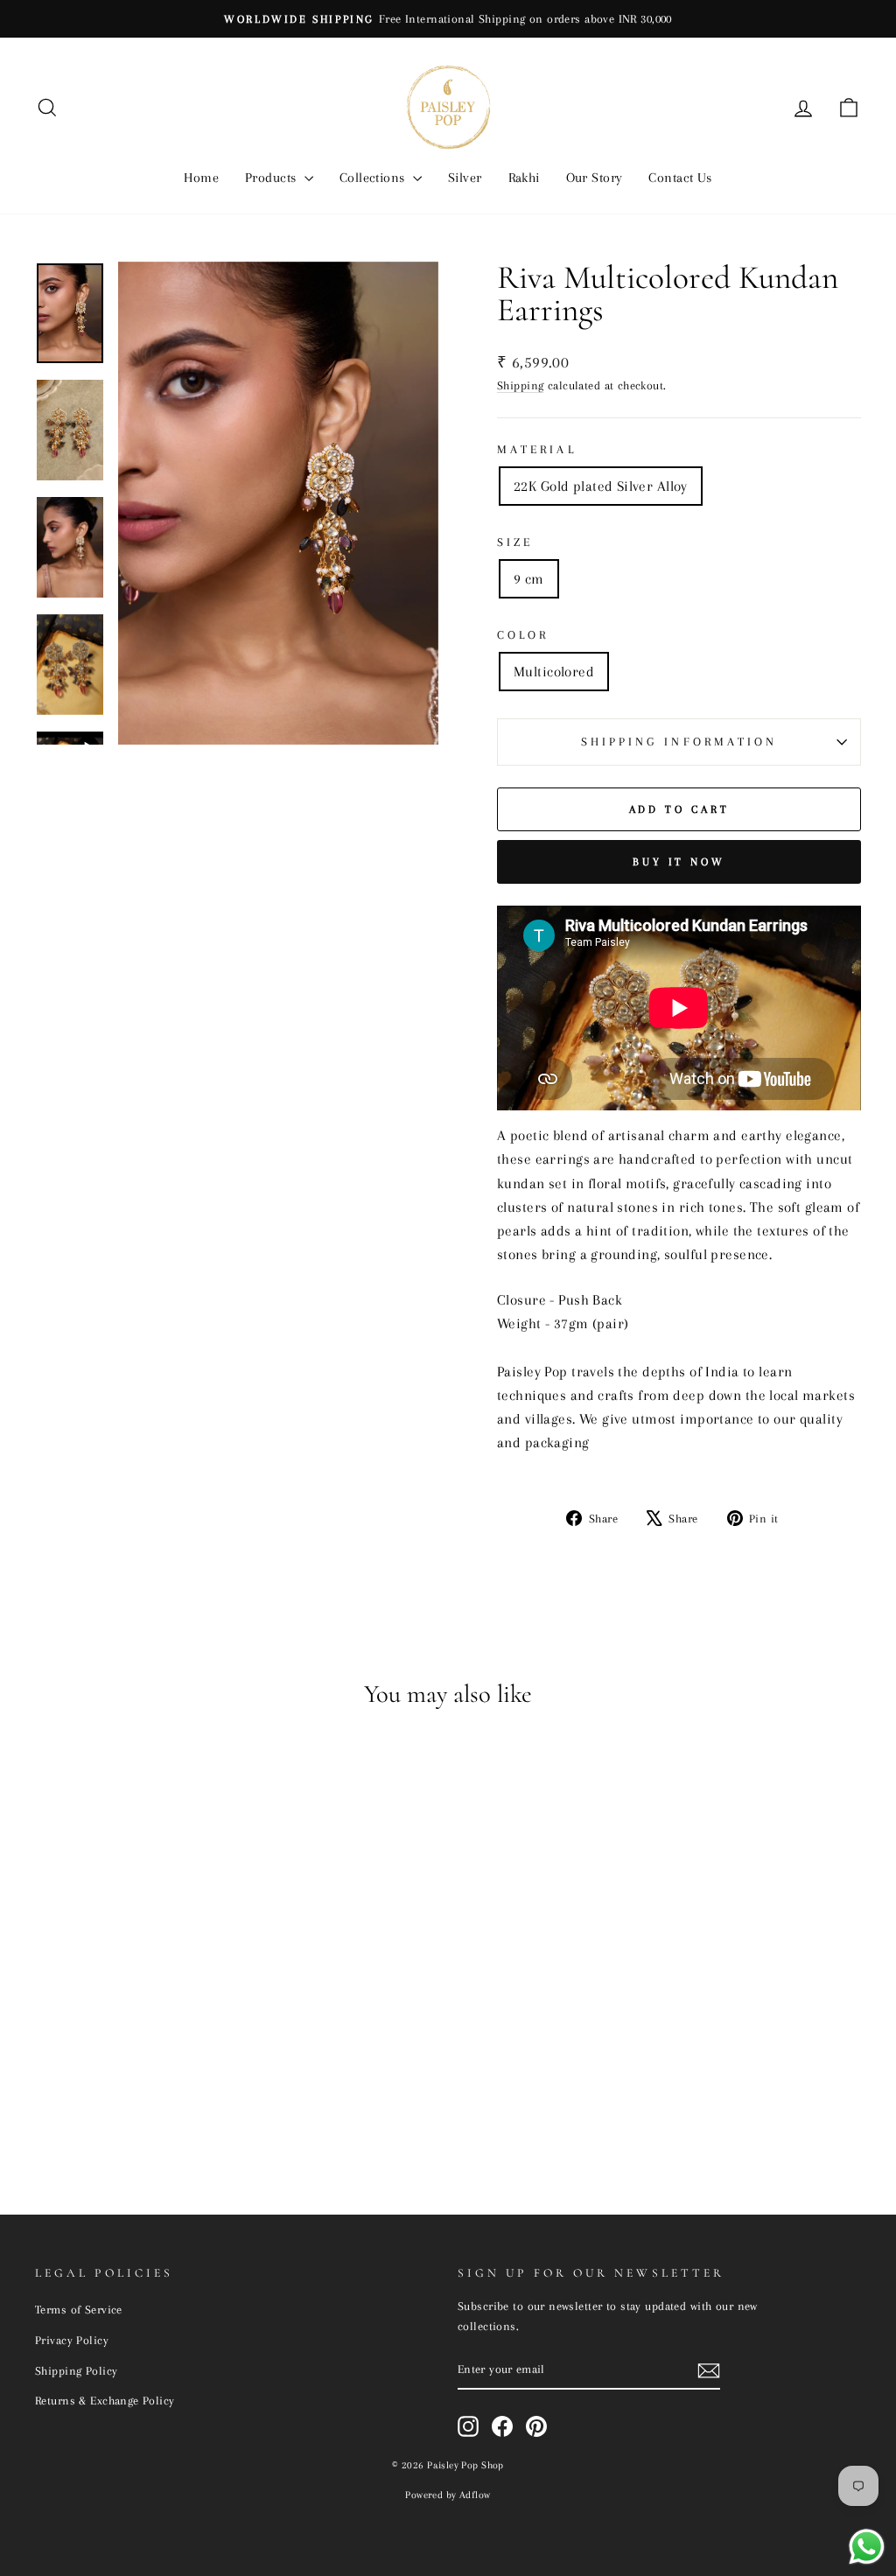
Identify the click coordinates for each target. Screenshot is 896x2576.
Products (273, 178)
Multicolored (554, 672)
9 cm (529, 579)
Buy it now (679, 862)
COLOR (523, 635)
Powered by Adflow (448, 2495)
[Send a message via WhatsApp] (867, 2547)
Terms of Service (79, 2309)
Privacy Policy (72, 2340)
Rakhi (524, 178)
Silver (465, 178)
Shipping (520, 385)
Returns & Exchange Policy (105, 2400)
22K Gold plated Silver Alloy (601, 486)
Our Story (595, 178)
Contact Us (680, 178)
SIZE (515, 542)
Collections (374, 178)
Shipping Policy (76, 2370)
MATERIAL (537, 449)
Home (201, 178)
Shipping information (679, 742)
